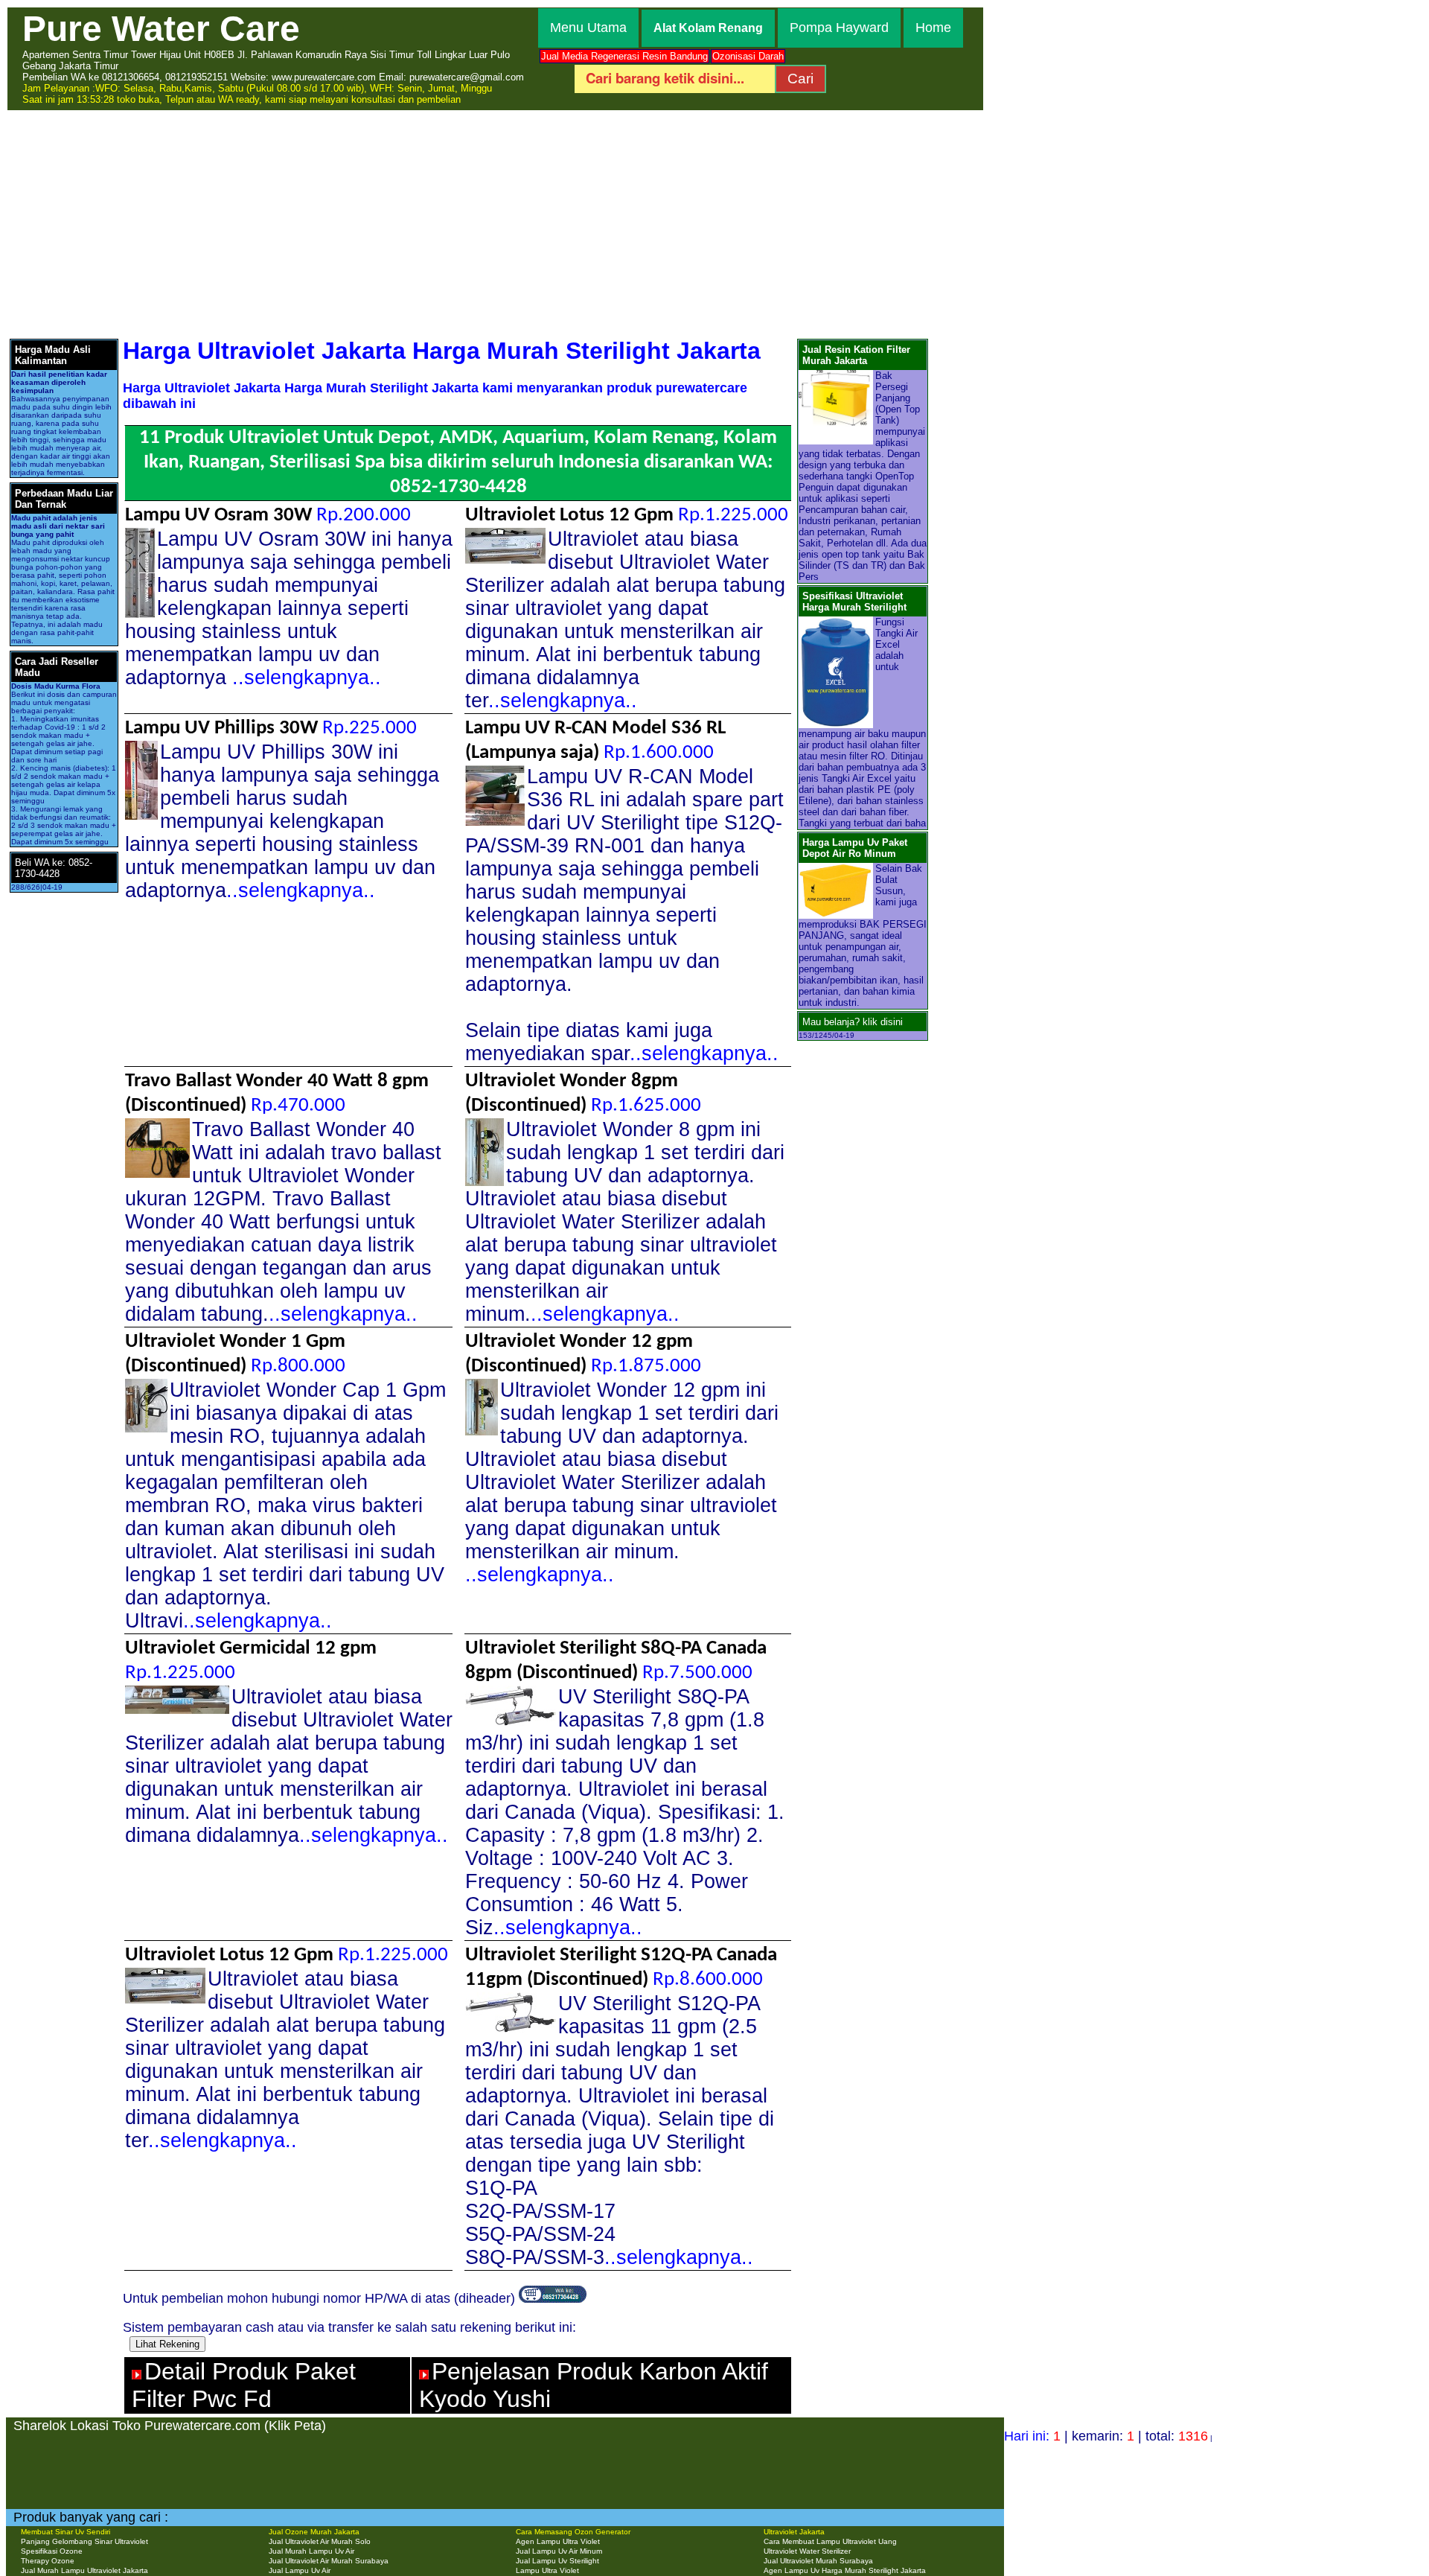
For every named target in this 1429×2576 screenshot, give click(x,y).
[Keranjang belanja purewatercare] (553, 2298)
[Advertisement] (714, 223)
